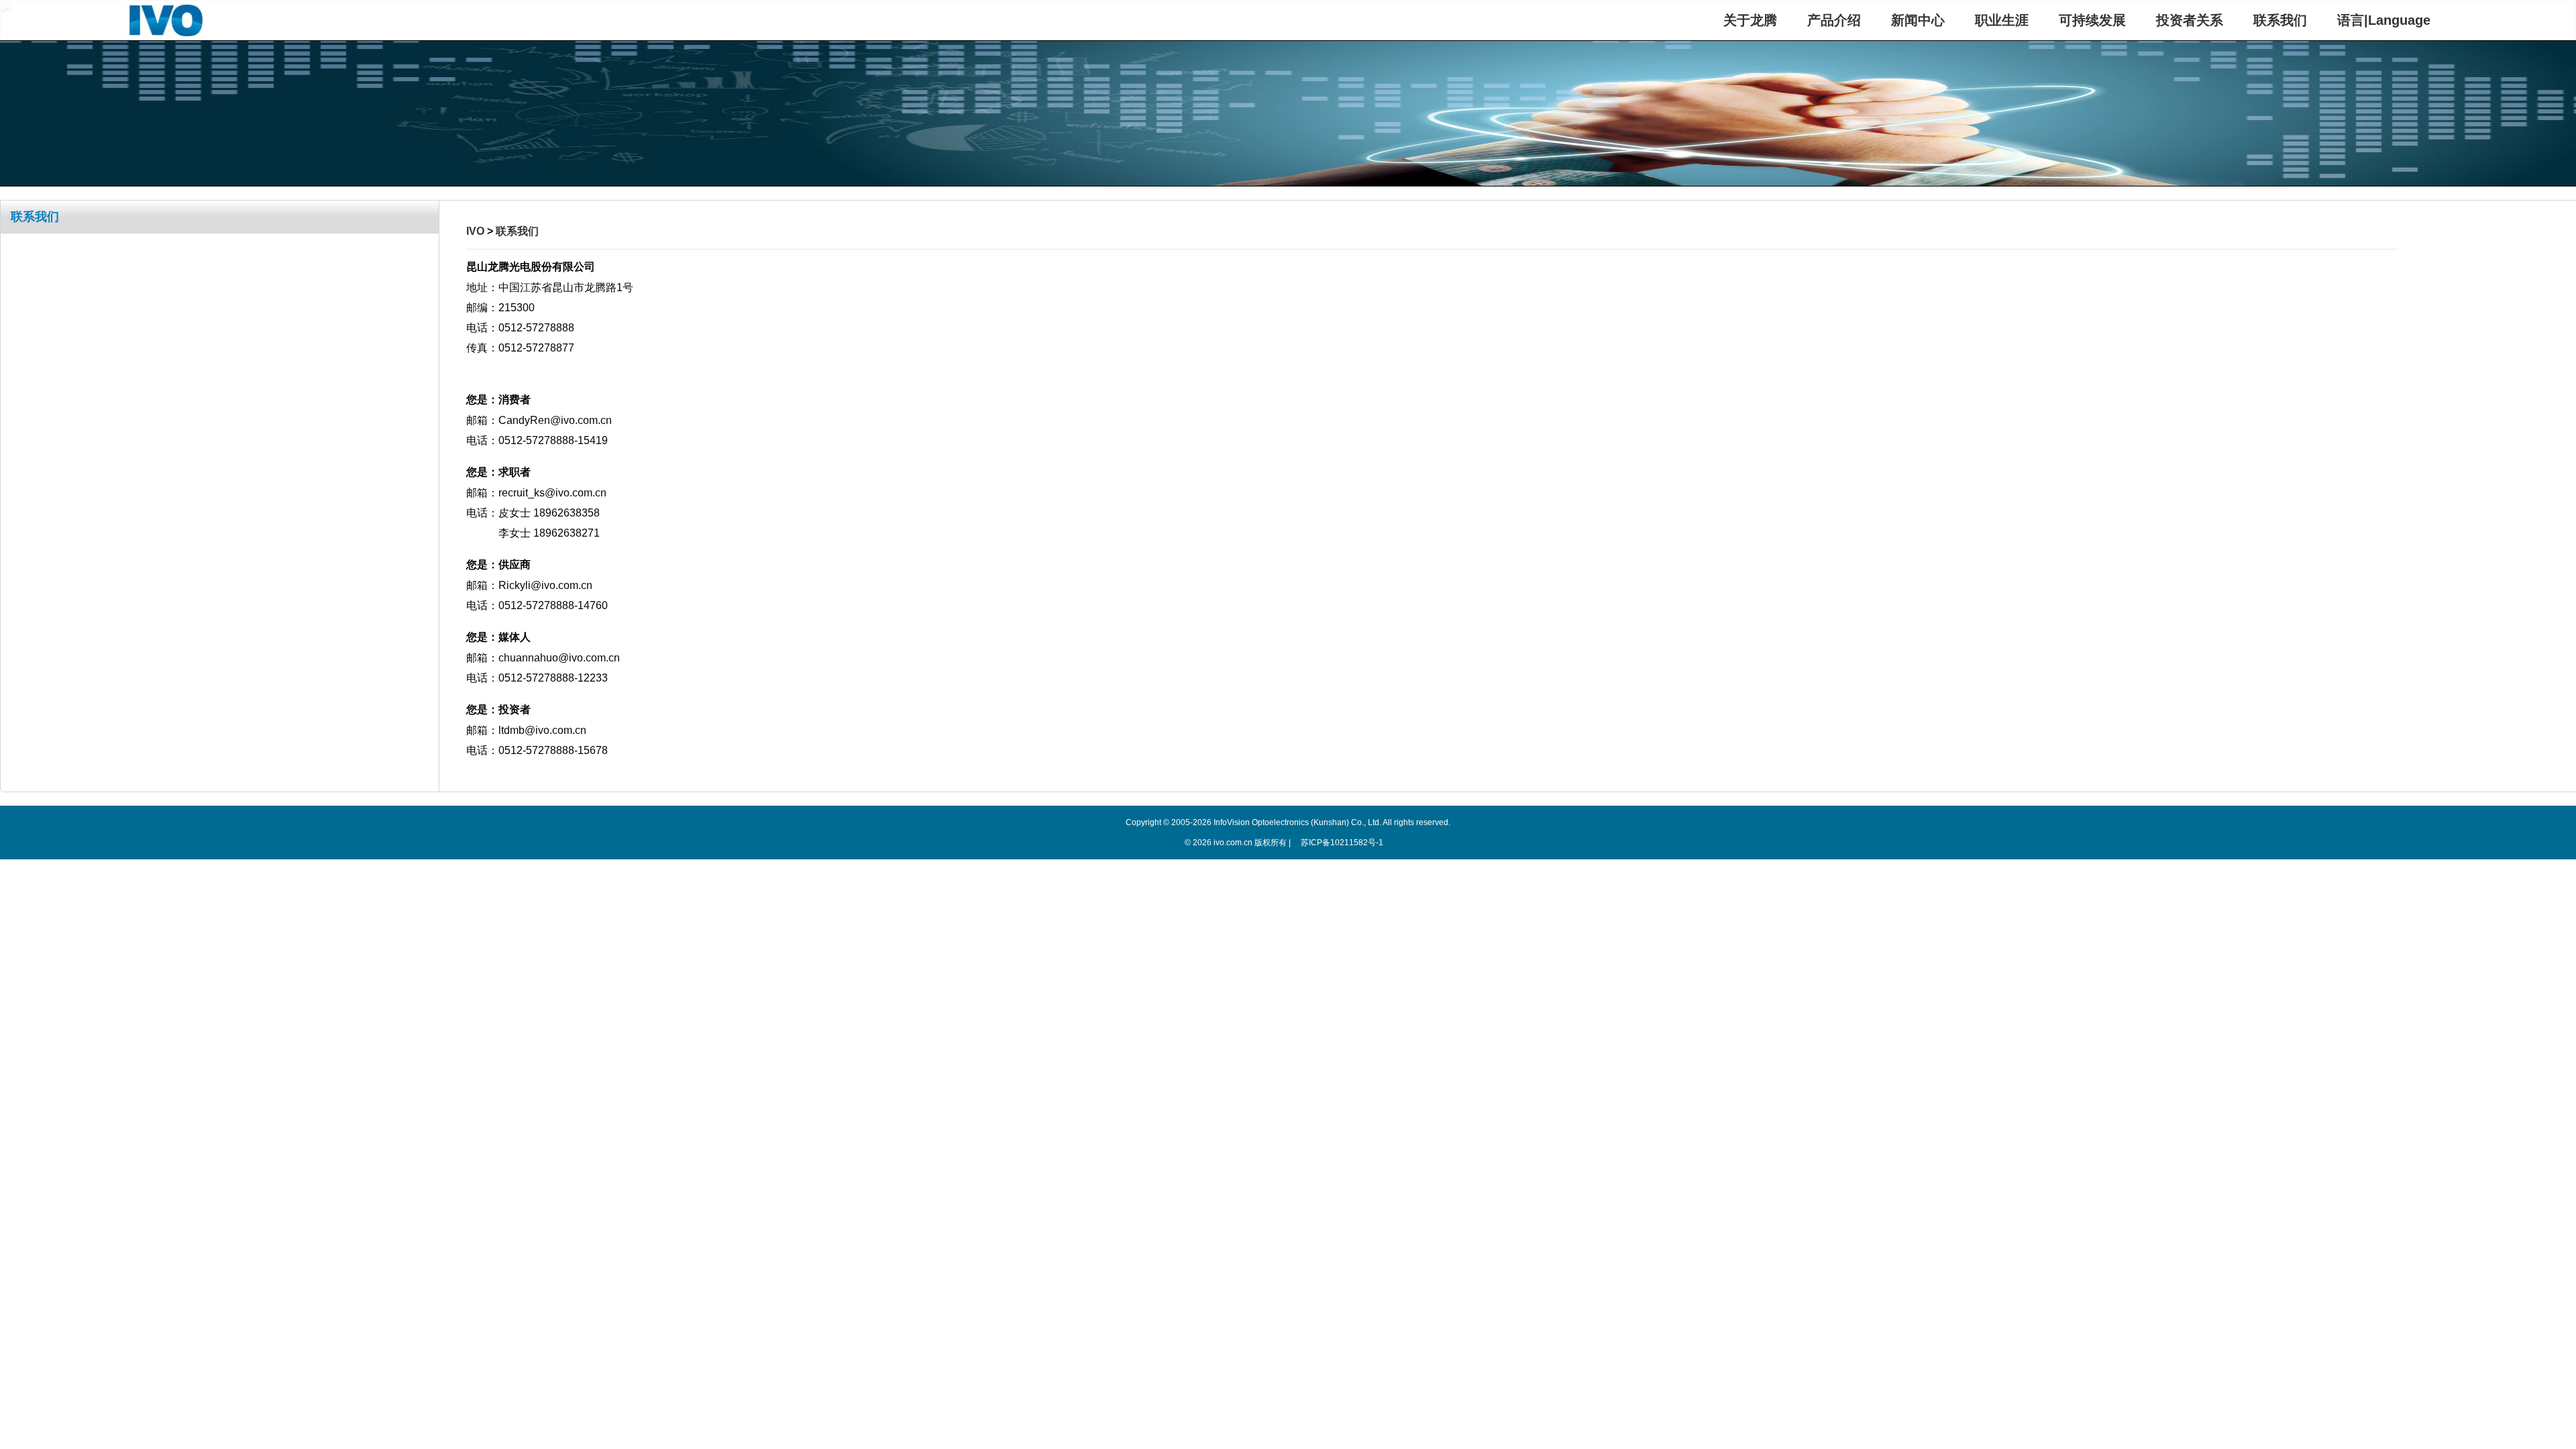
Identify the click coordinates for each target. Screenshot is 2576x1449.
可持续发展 (2092, 20)
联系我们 (2280, 20)
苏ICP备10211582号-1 (1342, 843)
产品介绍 (1834, 20)
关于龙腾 (1750, 20)
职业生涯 (2002, 20)
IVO (475, 231)
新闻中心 (1918, 20)
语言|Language (2384, 20)
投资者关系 (2190, 20)
